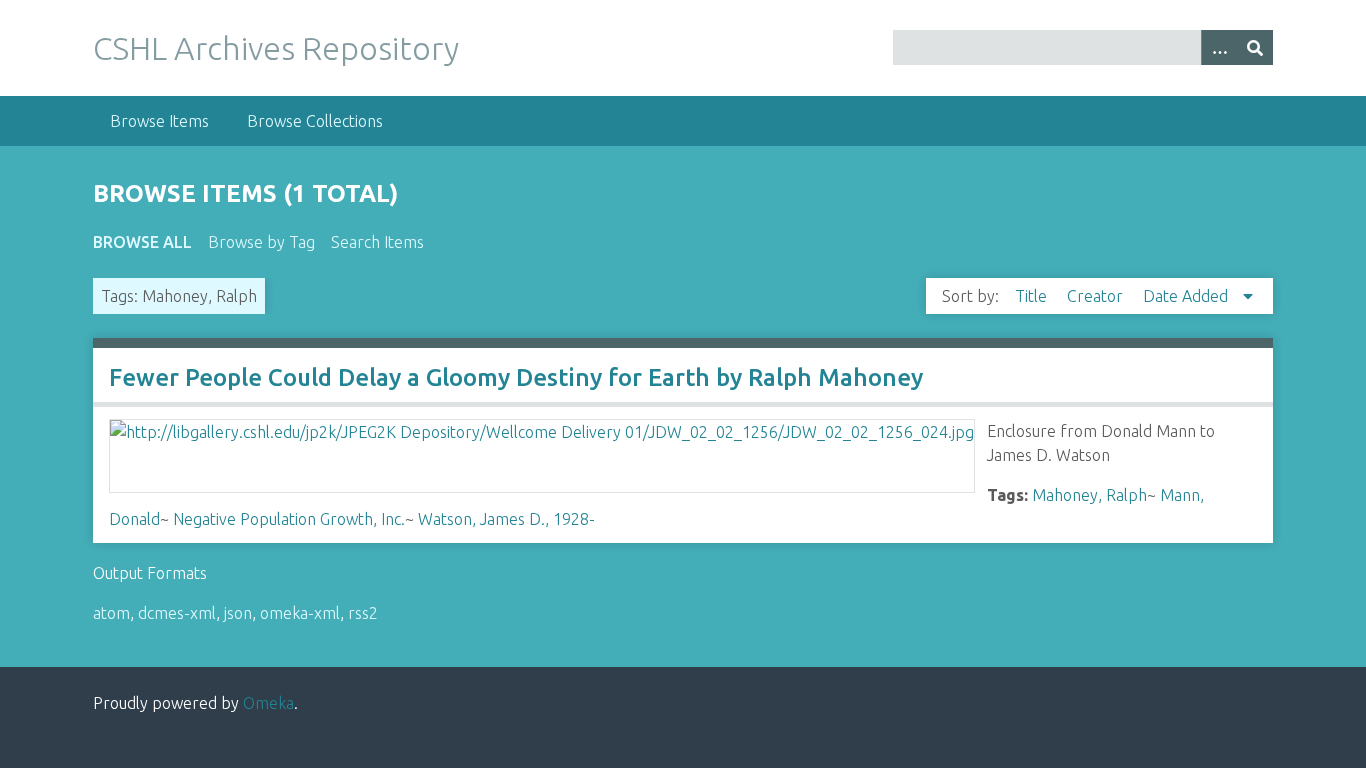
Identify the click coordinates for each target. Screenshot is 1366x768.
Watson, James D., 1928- (506, 519)
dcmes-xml (177, 613)
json (238, 613)
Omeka (268, 703)
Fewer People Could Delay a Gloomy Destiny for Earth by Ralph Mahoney (516, 377)
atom (111, 613)
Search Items (377, 242)
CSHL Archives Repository (276, 48)
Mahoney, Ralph (1089, 495)
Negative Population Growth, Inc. (289, 519)
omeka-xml (300, 613)
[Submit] (1255, 47)
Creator (1097, 296)
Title (1033, 296)
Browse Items (159, 121)
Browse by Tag (261, 242)
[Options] (1219, 47)
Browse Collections (315, 121)
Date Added (1187, 296)
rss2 (363, 613)
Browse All (142, 242)
